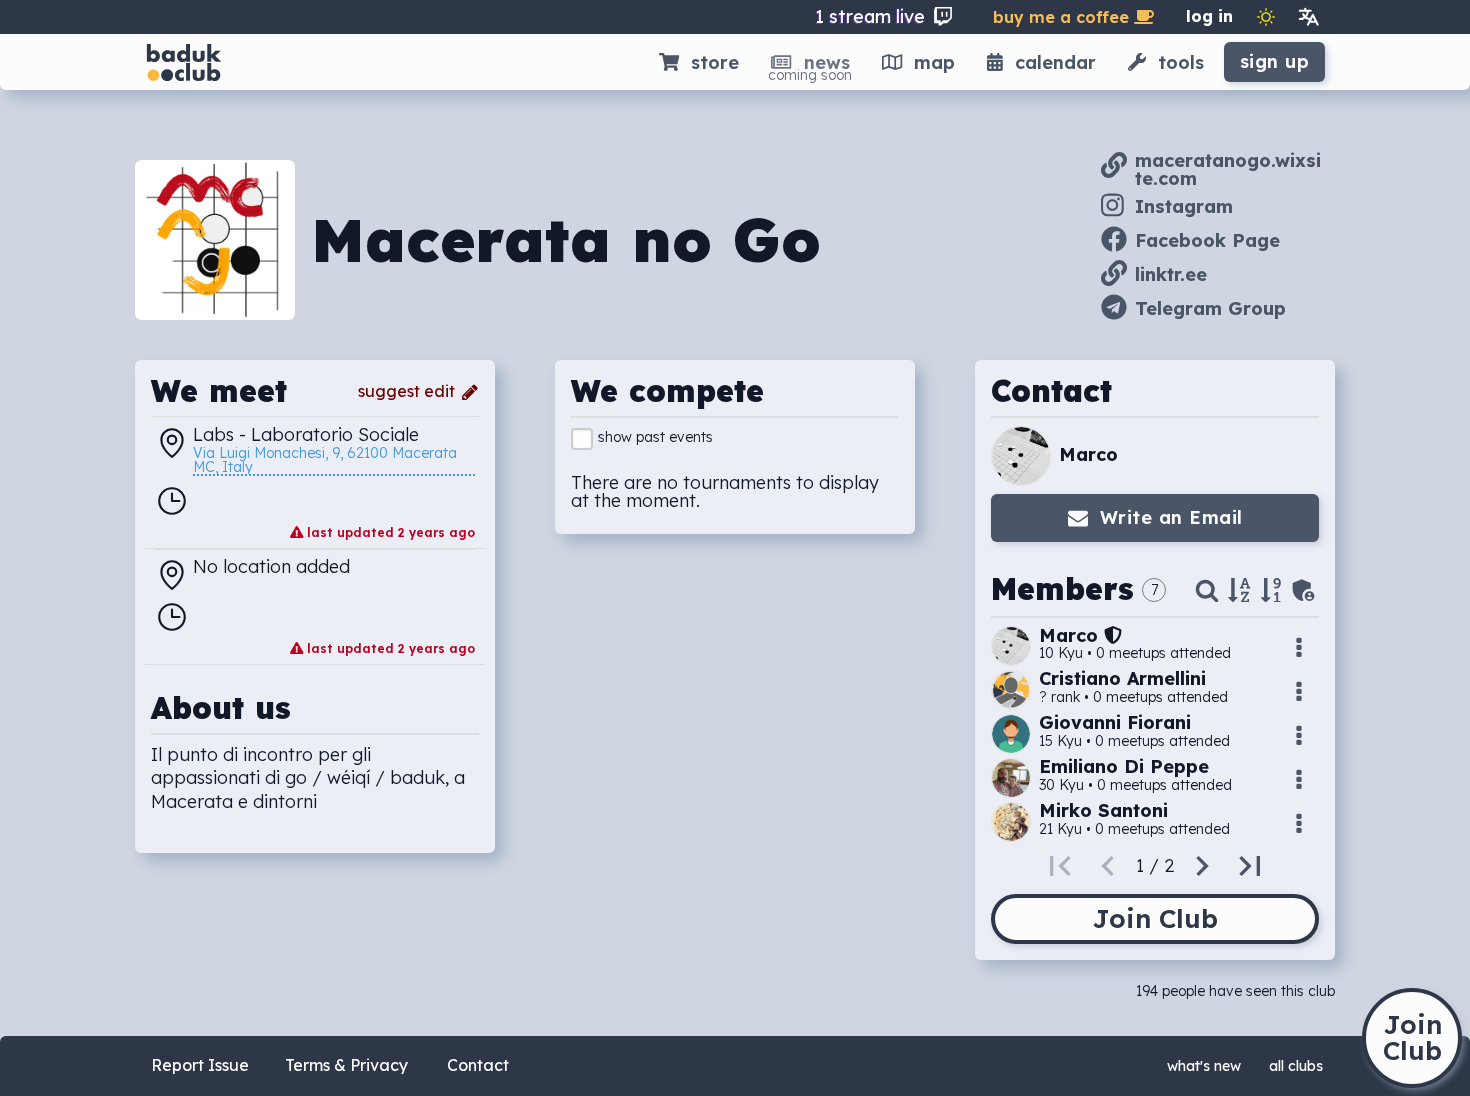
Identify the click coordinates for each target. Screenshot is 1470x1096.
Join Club (1155, 918)
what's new (1204, 1066)
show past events (655, 437)
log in (1209, 16)
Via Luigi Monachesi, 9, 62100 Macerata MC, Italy (327, 461)
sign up (1275, 61)
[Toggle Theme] (1266, 17)
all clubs (1296, 1066)
